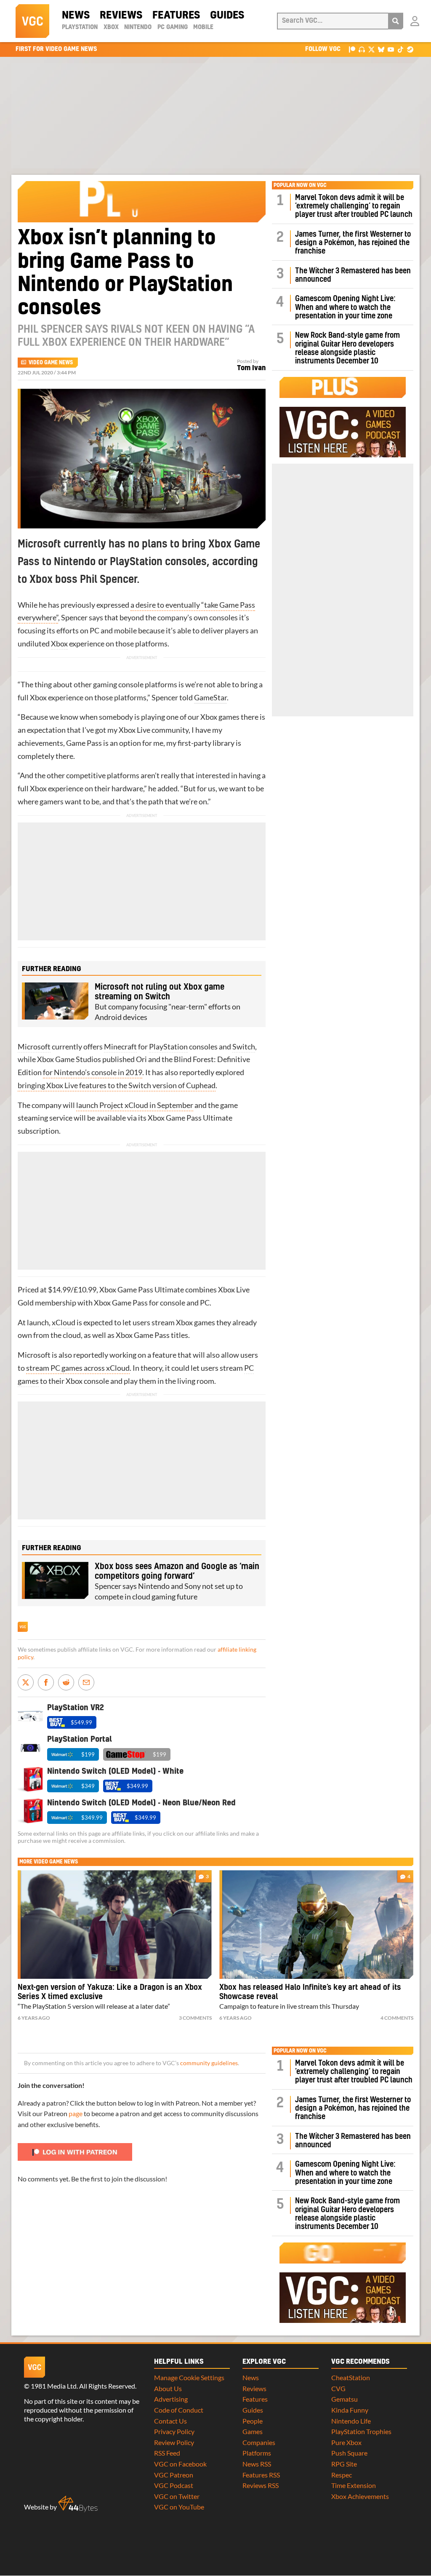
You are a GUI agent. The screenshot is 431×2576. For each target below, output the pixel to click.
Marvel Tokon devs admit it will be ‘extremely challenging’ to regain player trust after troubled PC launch (354, 206)
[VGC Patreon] (352, 49)
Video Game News (51, 363)
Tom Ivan (251, 368)
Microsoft (34, 1047)
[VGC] (32, 21)
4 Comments (397, 2018)
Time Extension (354, 2485)
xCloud (64, 1323)
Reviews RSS (261, 2485)
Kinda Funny (350, 2410)
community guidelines (209, 2063)
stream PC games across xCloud (78, 1368)
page (76, 2113)
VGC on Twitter (177, 2496)
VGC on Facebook (180, 2464)
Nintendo (138, 27)
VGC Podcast (174, 2485)
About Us (168, 2388)
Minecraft (120, 1047)
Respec (342, 2475)
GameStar (210, 698)
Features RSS (261, 2475)
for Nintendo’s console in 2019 (93, 1072)
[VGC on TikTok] (400, 49)
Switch (244, 1047)
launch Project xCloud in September (135, 1105)
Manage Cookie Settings (189, 2377)
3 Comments (195, 2018)
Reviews (121, 16)
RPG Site (344, 2464)
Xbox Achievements (360, 2496)
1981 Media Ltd (54, 2386)
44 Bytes (78, 2504)
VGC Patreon (174, 2475)
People (253, 2421)
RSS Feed (167, 2453)
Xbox (111, 27)
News (76, 16)
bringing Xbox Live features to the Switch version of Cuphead (117, 1085)
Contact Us (170, 2421)
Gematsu (345, 2399)
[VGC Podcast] (362, 49)
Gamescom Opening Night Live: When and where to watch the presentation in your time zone (345, 307)
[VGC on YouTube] (391, 49)
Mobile (203, 27)
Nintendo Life (351, 2421)
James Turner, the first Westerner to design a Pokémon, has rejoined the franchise (353, 243)
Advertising (171, 2399)
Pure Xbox (346, 2442)
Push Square (349, 2453)
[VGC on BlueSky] (381, 49)
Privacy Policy (174, 2431)
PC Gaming (173, 27)
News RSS (257, 2464)
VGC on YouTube (179, 2507)
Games (253, 2431)
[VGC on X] (371, 49)
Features (176, 16)
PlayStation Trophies (361, 2431)
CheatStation (351, 2377)
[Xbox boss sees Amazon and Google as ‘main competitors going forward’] (55, 1580)
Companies (259, 2442)
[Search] (396, 21)
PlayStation (80, 27)
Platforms (257, 2453)
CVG (338, 2388)
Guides (227, 16)
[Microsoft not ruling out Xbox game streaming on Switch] (55, 1001)
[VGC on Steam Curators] (410, 49)
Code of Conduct (179, 2410)
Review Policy (174, 2442)
